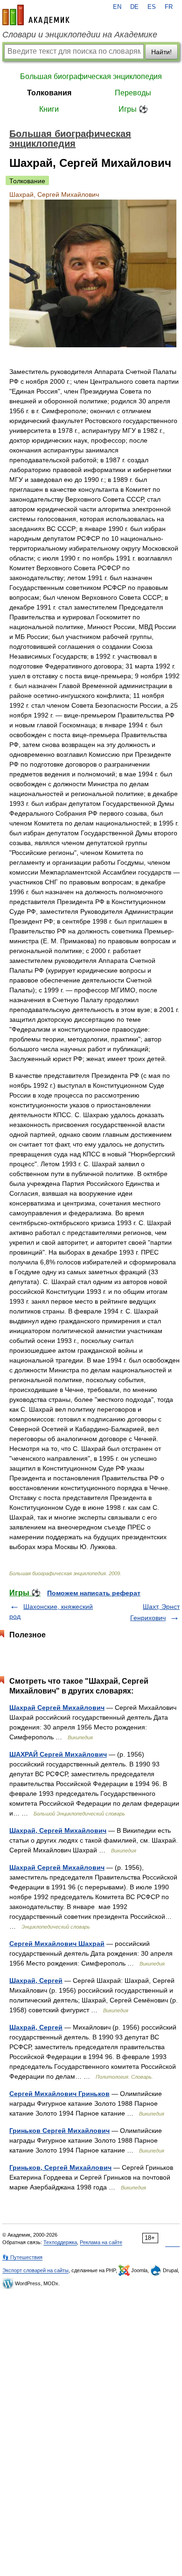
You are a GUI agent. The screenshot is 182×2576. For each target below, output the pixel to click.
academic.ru (36, 15)
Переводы (133, 93)
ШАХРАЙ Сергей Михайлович (58, 1754)
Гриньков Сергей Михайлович (59, 2131)
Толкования (49, 93)
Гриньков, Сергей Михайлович (60, 2167)
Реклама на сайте (101, 2242)
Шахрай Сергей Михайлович (57, 1708)
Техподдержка (60, 2242)
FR (169, 7)
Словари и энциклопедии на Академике (80, 35)
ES (152, 7)
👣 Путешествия (22, 2257)
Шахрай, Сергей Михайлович (58, 1830)
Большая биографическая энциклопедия (91, 76)
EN (117, 7)
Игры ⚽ (133, 109)
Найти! (161, 52)
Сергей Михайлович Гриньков (59, 2094)
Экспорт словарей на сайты (35, 2270)
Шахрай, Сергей (36, 1980)
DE (134, 7)
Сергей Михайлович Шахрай (57, 1944)
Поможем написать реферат (94, 1593)
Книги (49, 109)
